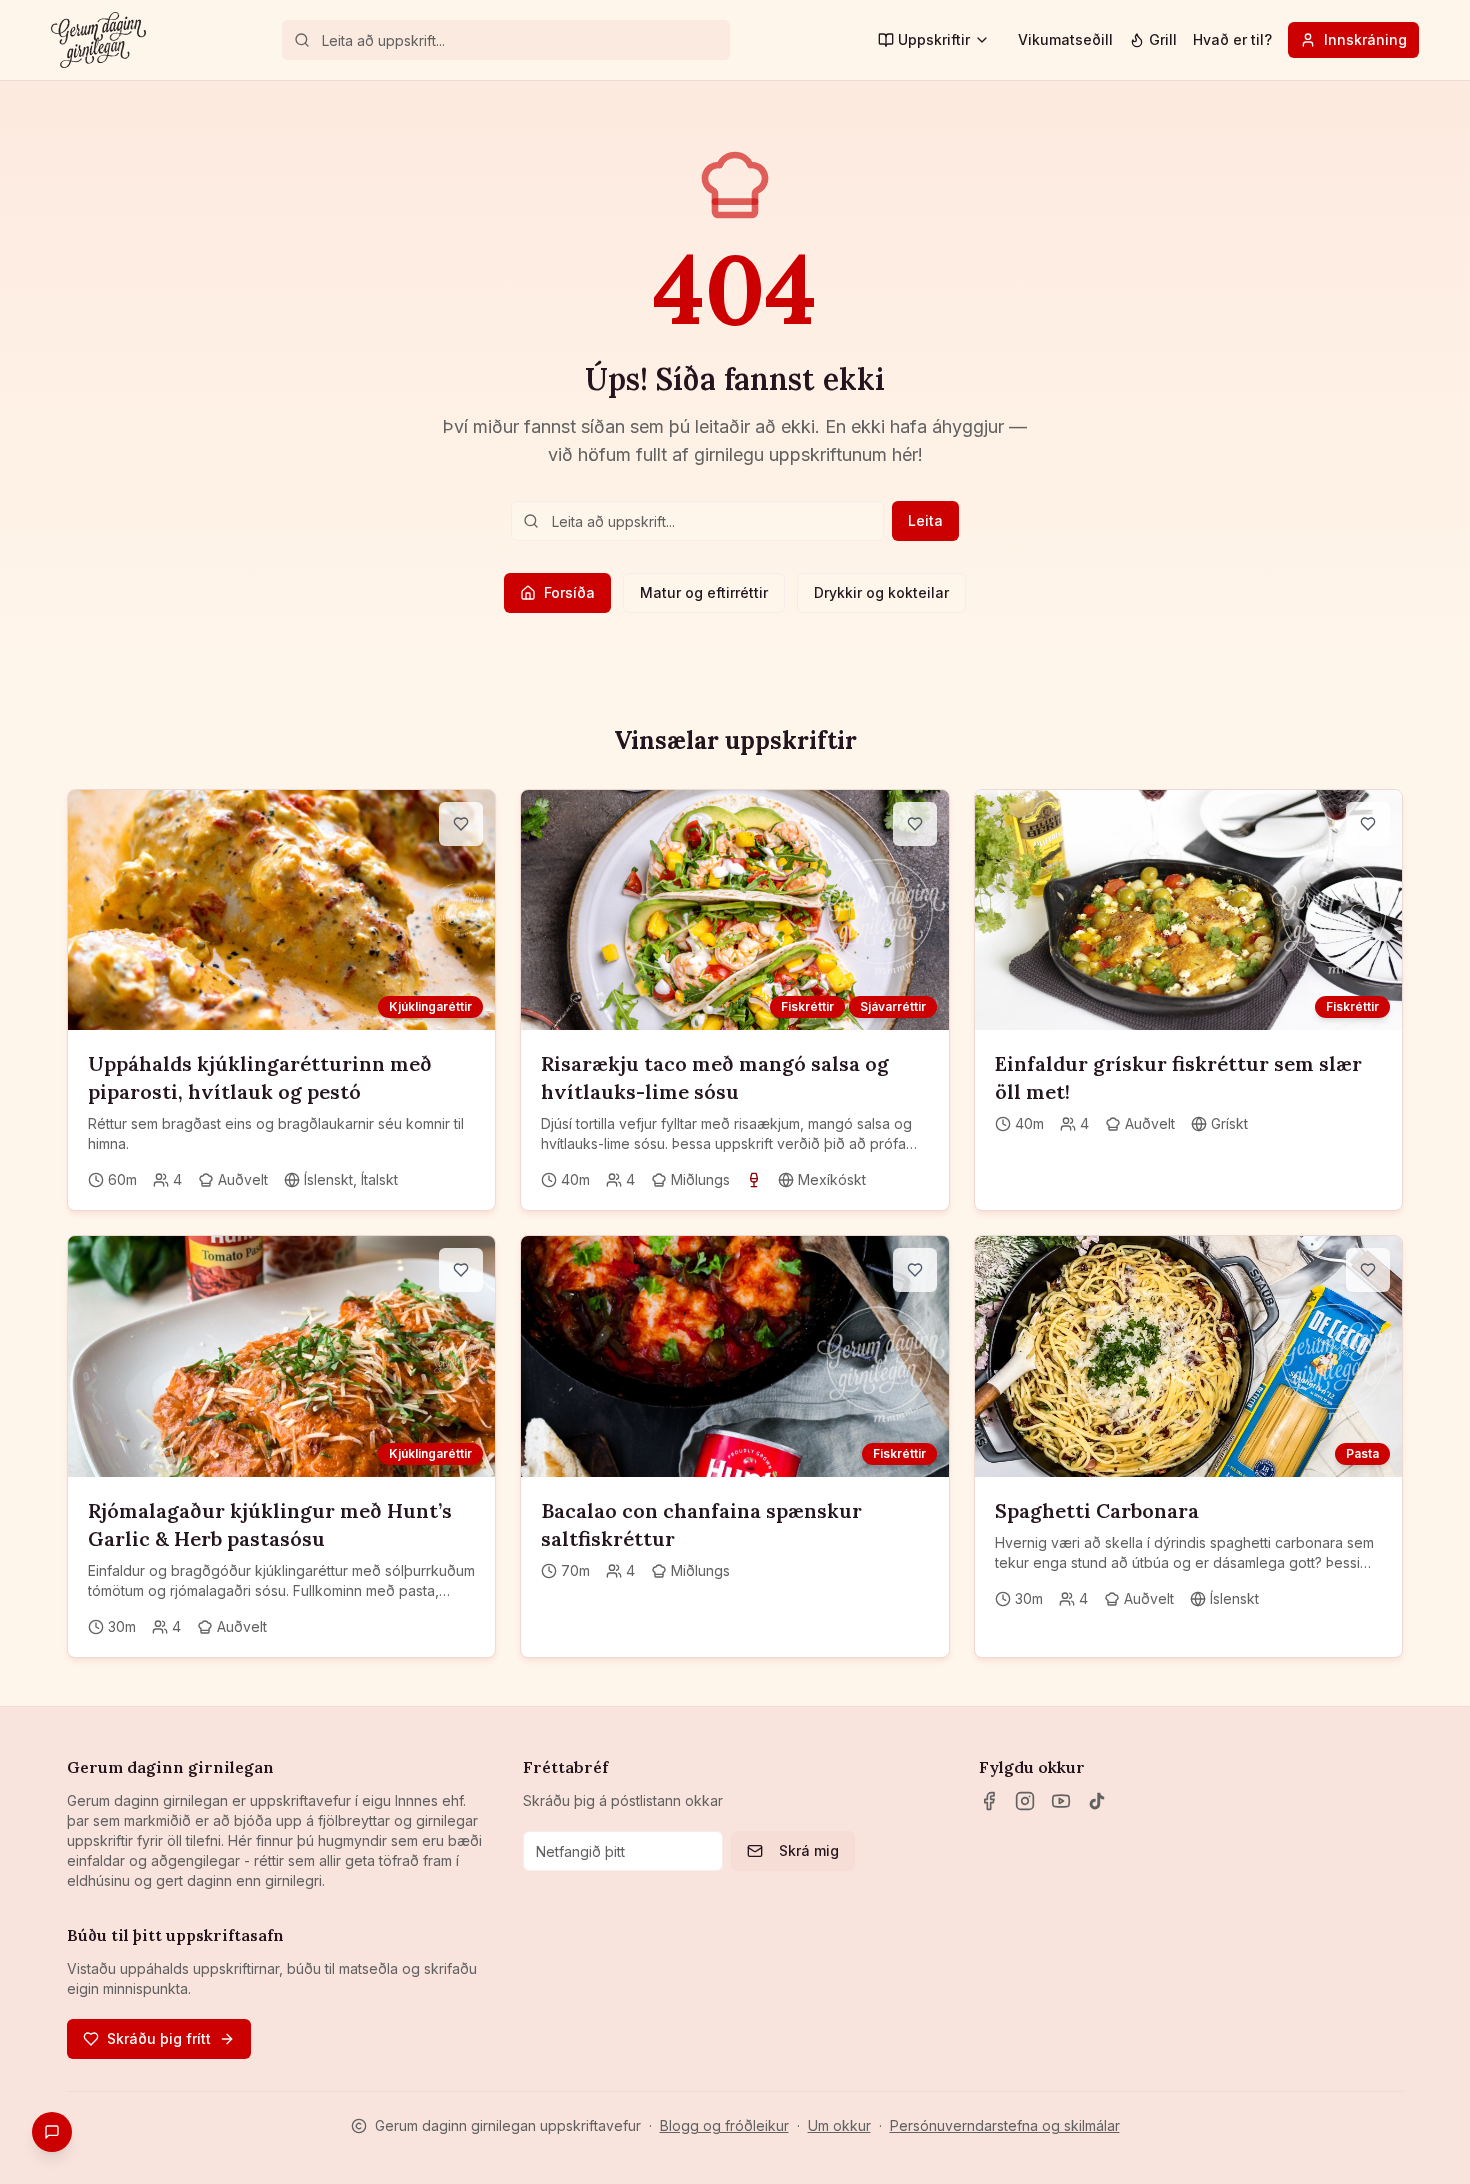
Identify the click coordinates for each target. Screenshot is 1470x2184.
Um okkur (839, 2125)
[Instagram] (1025, 1801)
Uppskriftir (934, 39)
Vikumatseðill (1065, 39)
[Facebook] (989, 1801)
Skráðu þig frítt (159, 2038)
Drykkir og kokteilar (881, 592)
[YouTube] (1061, 1801)
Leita (925, 520)
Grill (1163, 39)
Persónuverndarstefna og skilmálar (1005, 2125)
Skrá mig (809, 1850)
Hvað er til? (1232, 39)
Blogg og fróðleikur (724, 2125)
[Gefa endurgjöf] (52, 2132)
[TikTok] (1097, 1801)
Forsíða (569, 592)
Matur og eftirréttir (704, 592)
